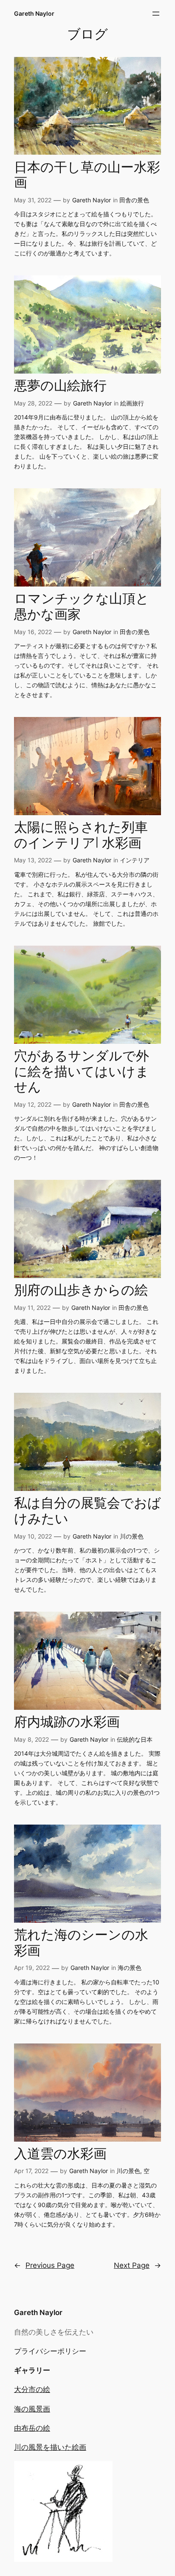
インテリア (135, 860)
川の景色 (132, 1536)
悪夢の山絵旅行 (60, 387)
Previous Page (44, 2265)
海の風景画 (32, 2409)
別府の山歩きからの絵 (81, 1291)
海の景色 (130, 1968)
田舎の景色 (134, 200)
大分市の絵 (32, 2389)
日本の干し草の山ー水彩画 (87, 176)
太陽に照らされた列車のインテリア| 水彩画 (81, 836)
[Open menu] (156, 14)
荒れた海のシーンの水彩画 (81, 1943)
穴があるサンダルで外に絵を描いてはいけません (82, 1072)
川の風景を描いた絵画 (50, 2447)
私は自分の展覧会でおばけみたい (87, 1512)
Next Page (137, 2265)
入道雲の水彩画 (60, 2155)
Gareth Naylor (34, 13)
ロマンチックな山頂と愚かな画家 (82, 607)
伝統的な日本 (135, 1739)
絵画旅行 (132, 403)
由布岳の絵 (32, 2428)
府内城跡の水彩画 (67, 1723)
